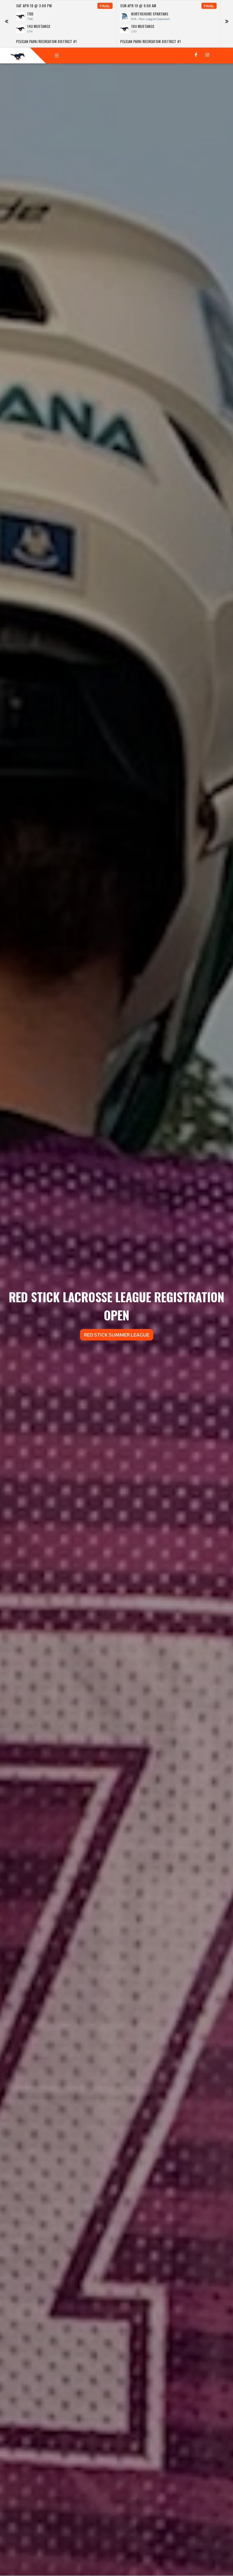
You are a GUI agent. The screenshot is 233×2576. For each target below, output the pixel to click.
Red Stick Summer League (117, 1335)
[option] (64, 24)
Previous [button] (6, 24)
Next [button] (227, 24)
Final (105, 6)
